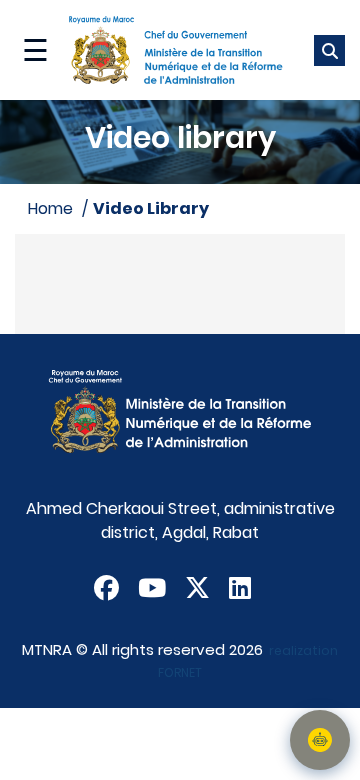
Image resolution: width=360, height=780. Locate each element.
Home (50, 208)
